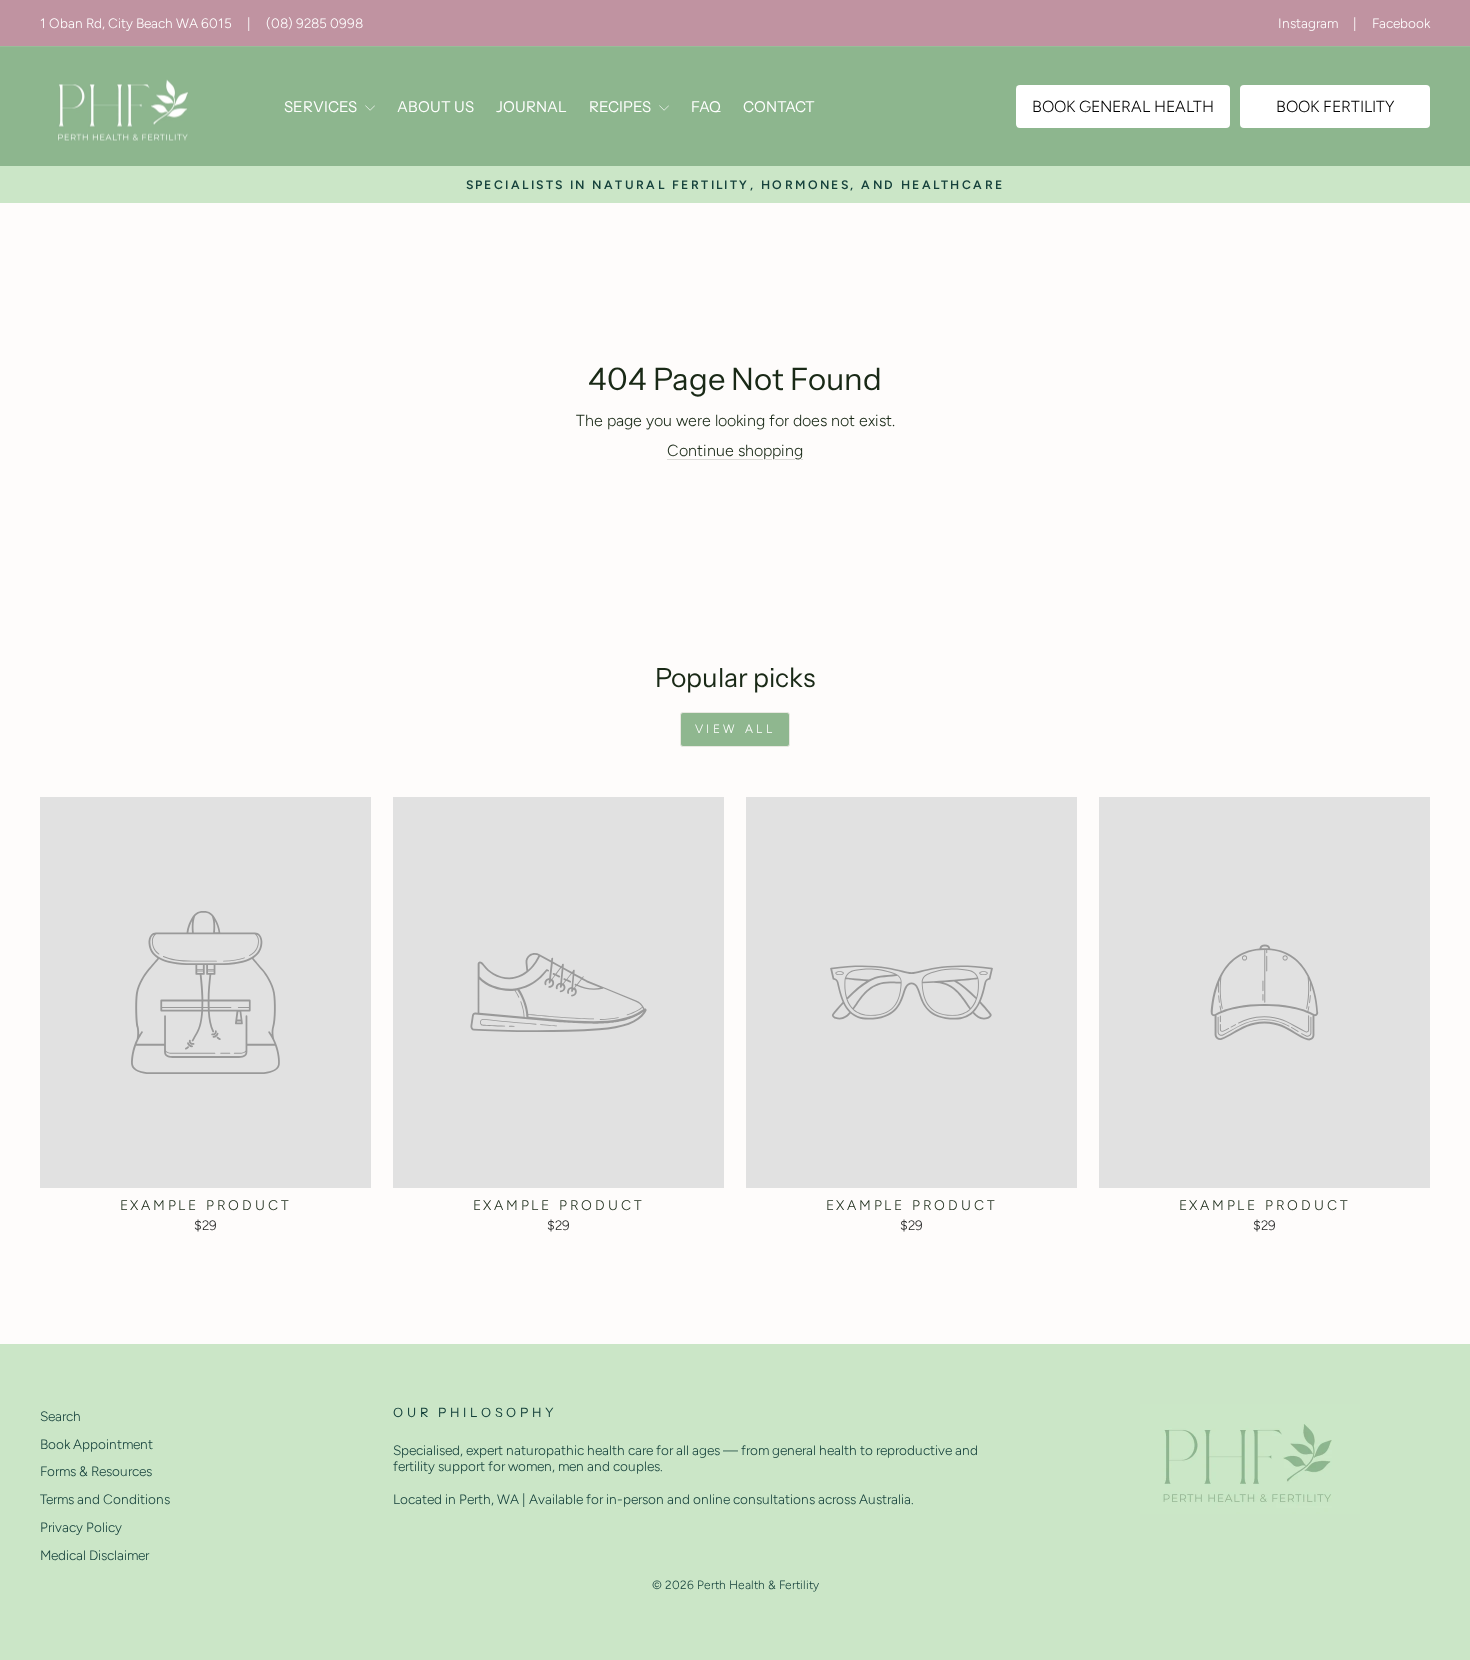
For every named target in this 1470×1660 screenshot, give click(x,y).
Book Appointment (96, 1444)
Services (322, 106)
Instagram (1308, 23)
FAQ (706, 106)
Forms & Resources (96, 1471)
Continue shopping (735, 450)
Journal (531, 106)
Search (60, 1416)
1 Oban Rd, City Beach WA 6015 (136, 23)
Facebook (1401, 23)
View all (735, 729)
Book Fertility (1335, 106)
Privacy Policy (81, 1527)
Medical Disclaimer (94, 1555)
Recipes (621, 106)
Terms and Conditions (105, 1499)
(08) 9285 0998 (314, 23)
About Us (435, 106)
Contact (779, 106)
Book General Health (1123, 106)
